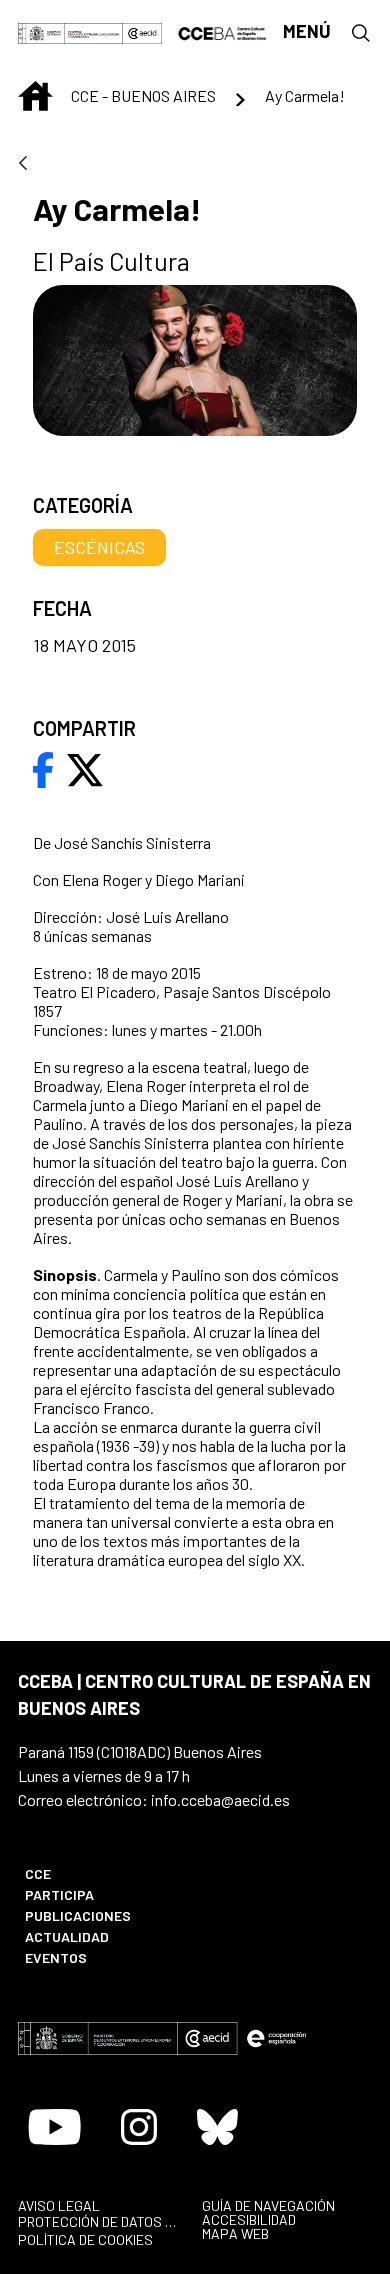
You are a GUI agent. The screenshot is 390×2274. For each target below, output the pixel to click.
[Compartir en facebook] (43, 768)
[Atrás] (23, 164)
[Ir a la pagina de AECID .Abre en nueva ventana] (142, 31)
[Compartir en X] (85, 768)
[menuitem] (99, 1873)
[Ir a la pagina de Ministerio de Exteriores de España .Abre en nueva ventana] (70, 31)
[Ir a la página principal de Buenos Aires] (223, 31)
